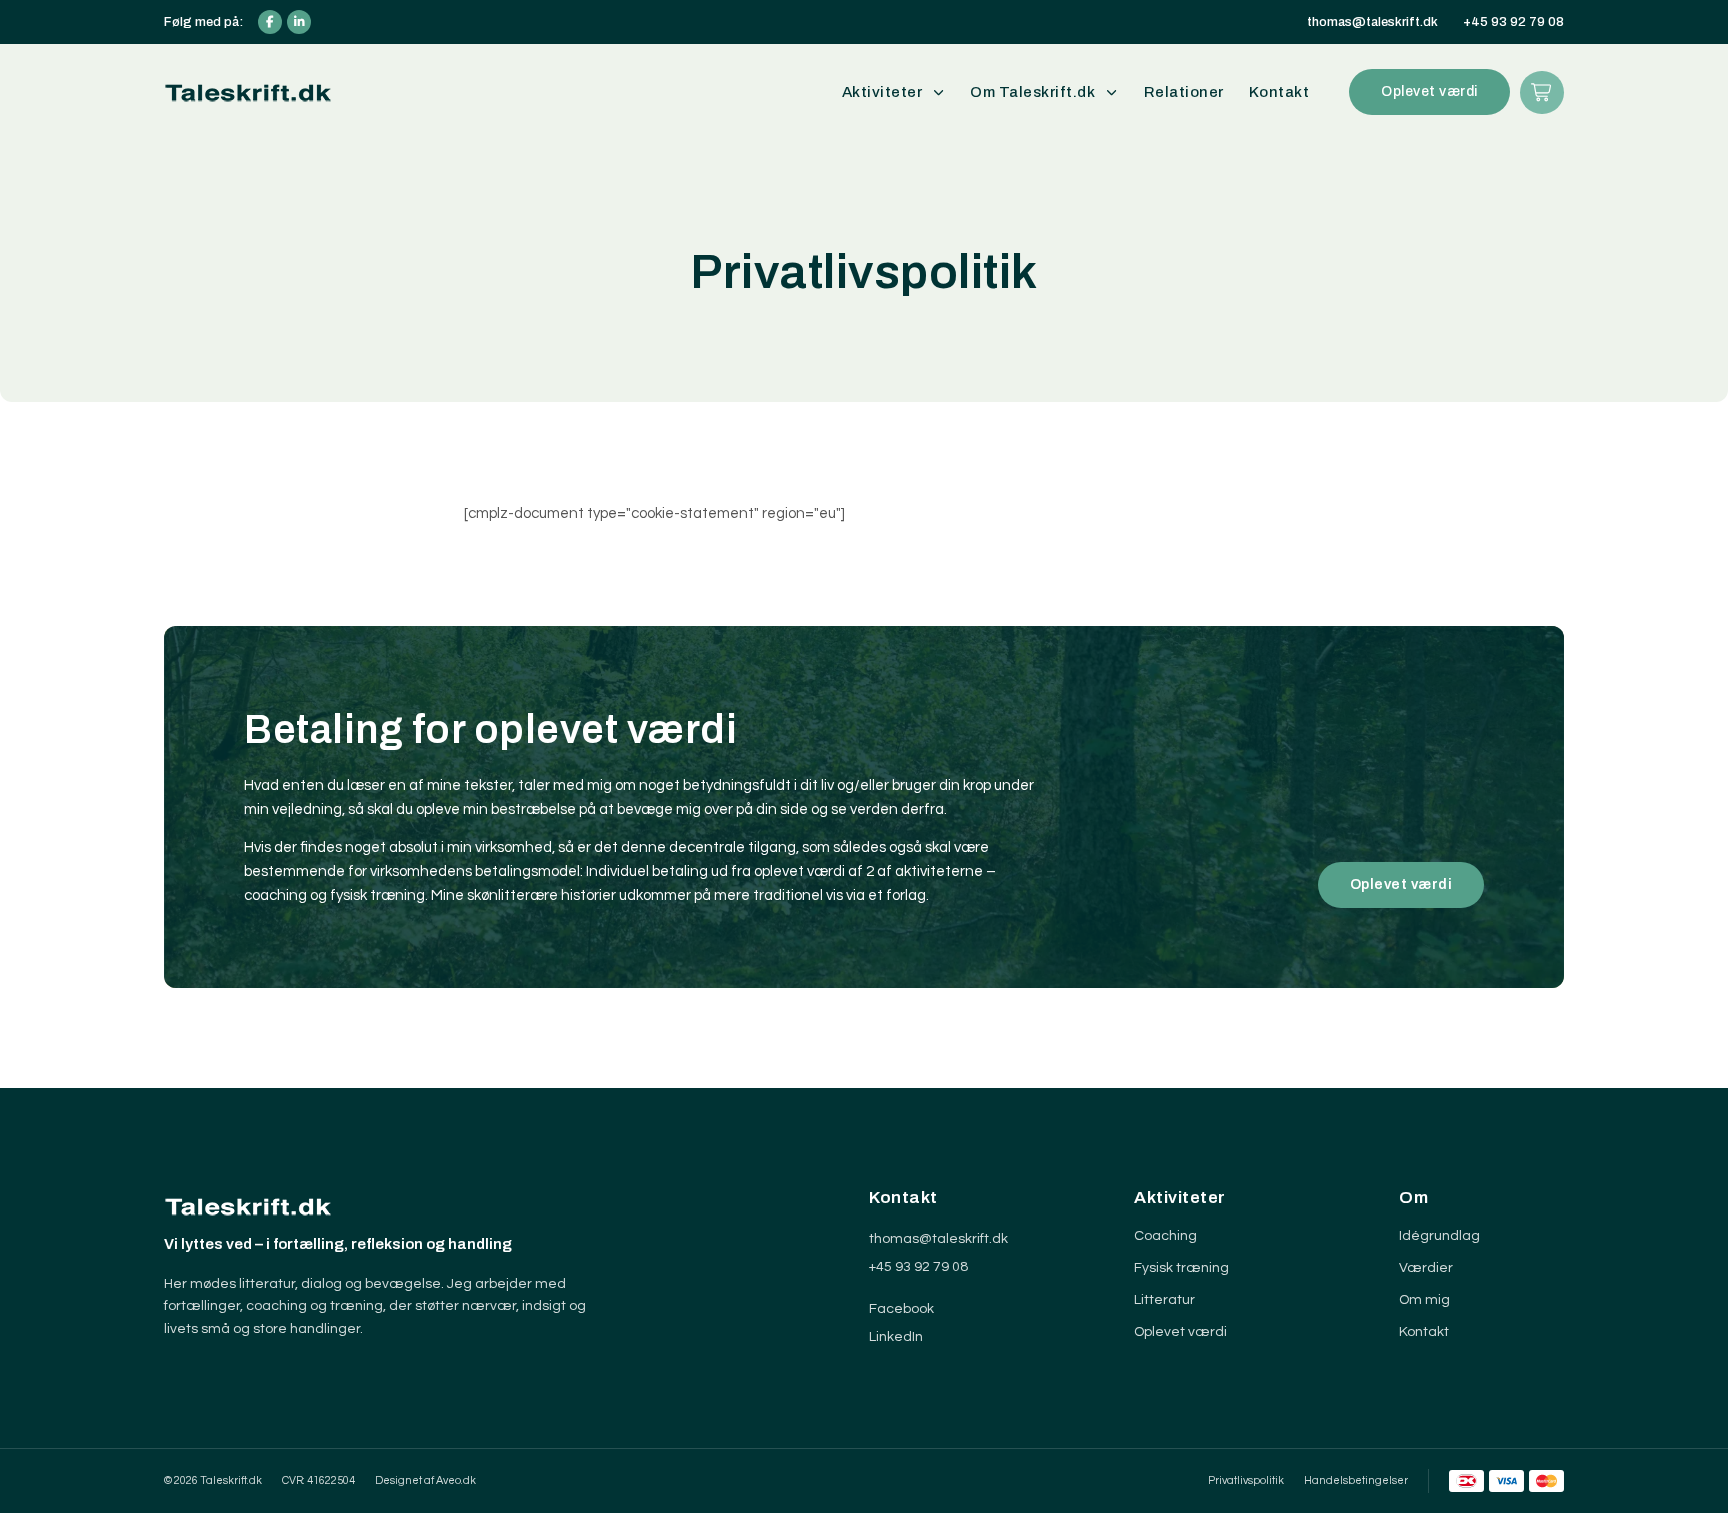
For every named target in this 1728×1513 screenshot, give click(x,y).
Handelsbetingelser (1356, 1480)
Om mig (1424, 1300)
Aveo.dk (456, 1480)
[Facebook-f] (270, 22)
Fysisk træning (1181, 1268)
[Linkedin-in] (299, 22)
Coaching (1165, 1236)
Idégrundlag (1439, 1236)
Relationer (1184, 92)
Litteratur (1164, 1300)
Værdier (1426, 1268)
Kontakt (1279, 92)
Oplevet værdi (1180, 1332)
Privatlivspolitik (1246, 1480)
